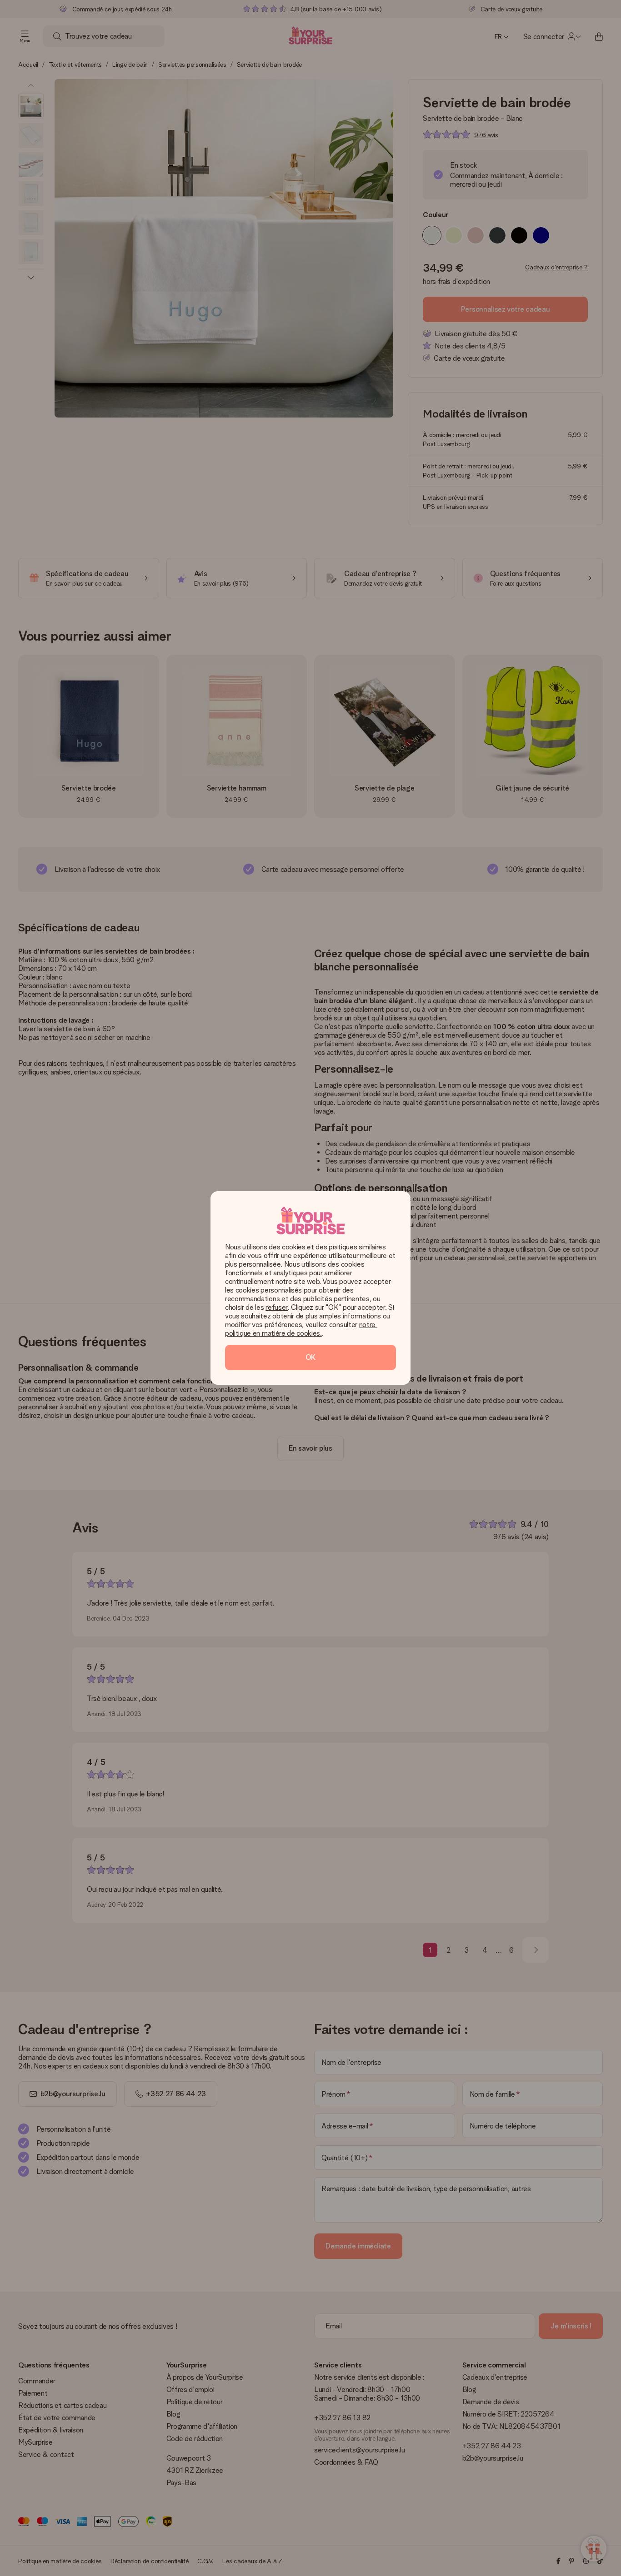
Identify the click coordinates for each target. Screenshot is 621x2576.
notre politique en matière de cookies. (301, 1329)
